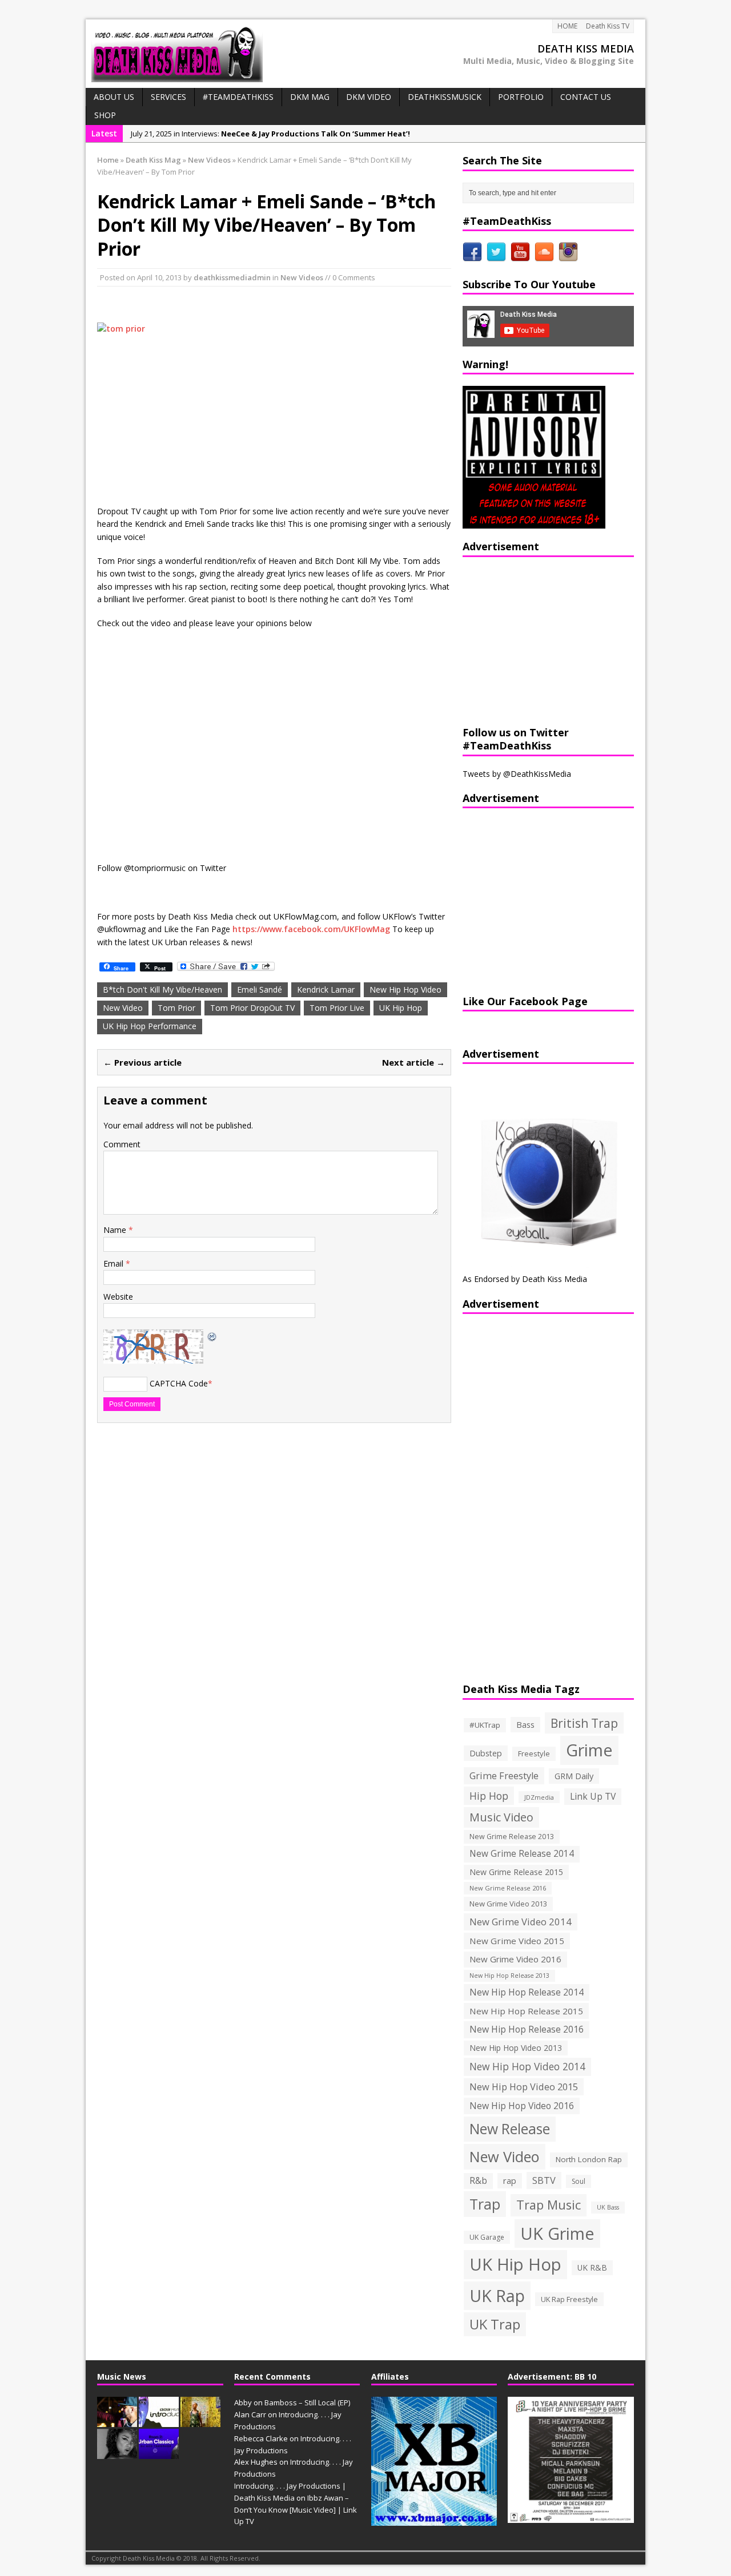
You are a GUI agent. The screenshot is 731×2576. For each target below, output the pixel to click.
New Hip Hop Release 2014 (527, 1992)
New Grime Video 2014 (521, 1922)
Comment (122, 1144)
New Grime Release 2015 (516, 1872)
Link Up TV (593, 1796)
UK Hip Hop (401, 1008)
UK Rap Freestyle (569, 2299)
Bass (525, 1724)
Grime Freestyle (504, 1776)
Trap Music (549, 2205)
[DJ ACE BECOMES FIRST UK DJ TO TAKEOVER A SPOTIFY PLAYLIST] (159, 2453)
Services (168, 97)
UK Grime (557, 2233)
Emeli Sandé (260, 989)
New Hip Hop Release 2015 (526, 2011)
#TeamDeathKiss (238, 97)
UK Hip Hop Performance (150, 1026)
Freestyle (534, 1753)
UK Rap (497, 2295)
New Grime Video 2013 (508, 1904)
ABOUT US (114, 97)
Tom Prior (176, 1008)
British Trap (584, 1723)
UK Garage (487, 2237)
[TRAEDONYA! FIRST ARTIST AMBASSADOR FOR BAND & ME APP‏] (117, 2453)
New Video (123, 1008)
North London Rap (589, 2159)
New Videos (302, 277)
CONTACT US (586, 97)
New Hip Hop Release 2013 (509, 1976)
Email (115, 1263)
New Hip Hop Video (405, 989)
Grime (589, 1750)
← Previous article (142, 1062)
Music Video (501, 1817)
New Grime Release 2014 (522, 1854)
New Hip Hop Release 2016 (527, 2029)
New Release (510, 2129)
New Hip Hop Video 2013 (516, 2048)
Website (118, 1297)
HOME (567, 26)
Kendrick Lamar (326, 989)
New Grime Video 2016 (515, 1959)
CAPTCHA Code (179, 1383)
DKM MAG (310, 97)
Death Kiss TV (608, 26)
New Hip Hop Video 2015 (524, 2087)
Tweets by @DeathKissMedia (517, 774)
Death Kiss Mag (153, 160)
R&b (478, 2181)
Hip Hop (489, 1796)
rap (510, 2180)
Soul (579, 2181)
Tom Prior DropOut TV (252, 1008)
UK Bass (608, 2207)
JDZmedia (539, 1797)
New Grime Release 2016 (508, 1888)
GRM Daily (574, 1776)
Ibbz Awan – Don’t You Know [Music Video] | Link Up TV (296, 2510)
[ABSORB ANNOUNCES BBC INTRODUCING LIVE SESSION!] (159, 2421)
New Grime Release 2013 (512, 1837)
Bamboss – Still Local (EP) (307, 2402)
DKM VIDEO (369, 97)
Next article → (413, 1062)
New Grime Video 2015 (517, 1941)
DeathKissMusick (445, 97)
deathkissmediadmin (232, 277)
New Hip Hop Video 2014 (527, 2066)
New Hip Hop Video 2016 (522, 2106)
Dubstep (486, 1753)
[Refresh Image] (212, 1335)
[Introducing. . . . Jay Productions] (117, 2421)
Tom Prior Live (337, 1008)
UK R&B (592, 2267)
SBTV (544, 2180)
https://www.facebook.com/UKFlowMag (311, 929)
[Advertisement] (534, 640)
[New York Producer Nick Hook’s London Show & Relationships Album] (200, 2421)
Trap (485, 2204)
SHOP (105, 115)
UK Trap (495, 2324)
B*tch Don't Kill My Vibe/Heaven (162, 989)
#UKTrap (485, 1725)
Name (116, 1230)
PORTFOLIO (521, 97)
